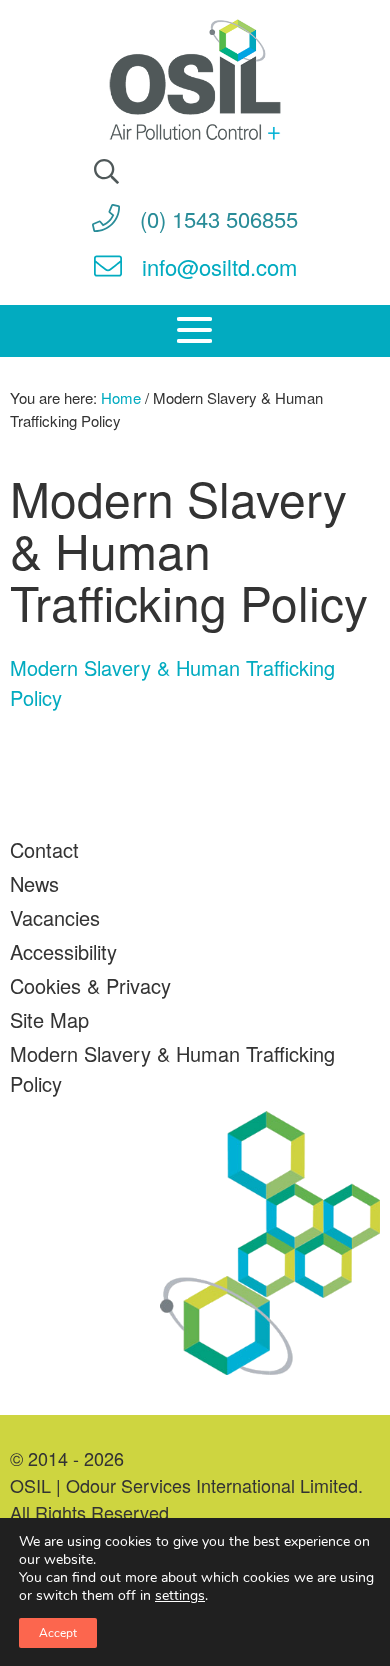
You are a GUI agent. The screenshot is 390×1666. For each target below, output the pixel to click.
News (34, 883)
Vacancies (55, 917)
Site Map (49, 1019)
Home (121, 397)
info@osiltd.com (219, 266)
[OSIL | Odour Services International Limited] (195, 82)
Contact (44, 849)
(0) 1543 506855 (219, 218)
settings (180, 1596)
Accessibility (63, 951)
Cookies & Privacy (90, 985)
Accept (58, 1633)
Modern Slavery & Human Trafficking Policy (172, 1068)
